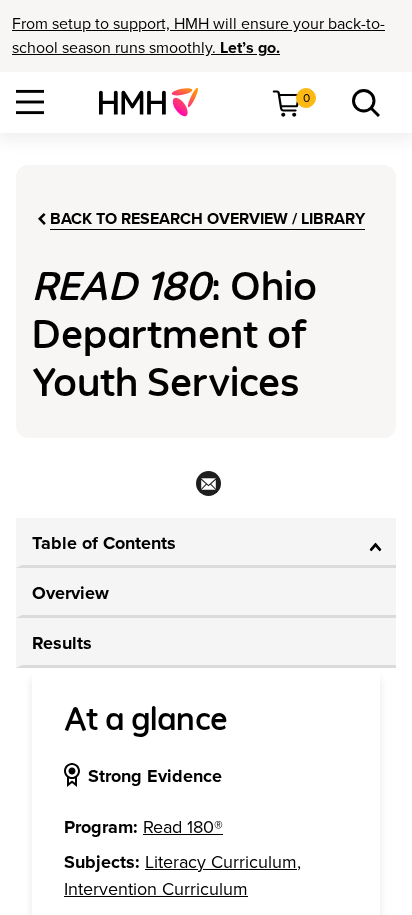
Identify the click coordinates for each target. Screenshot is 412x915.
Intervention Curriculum (156, 889)
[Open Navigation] (30, 102)
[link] (156, 102)
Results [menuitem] (62, 643)
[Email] (206, 490)
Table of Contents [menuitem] (104, 543)
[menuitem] (156, 102)
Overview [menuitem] (70, 593)
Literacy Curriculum (221, 862)
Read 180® (183, 827)
